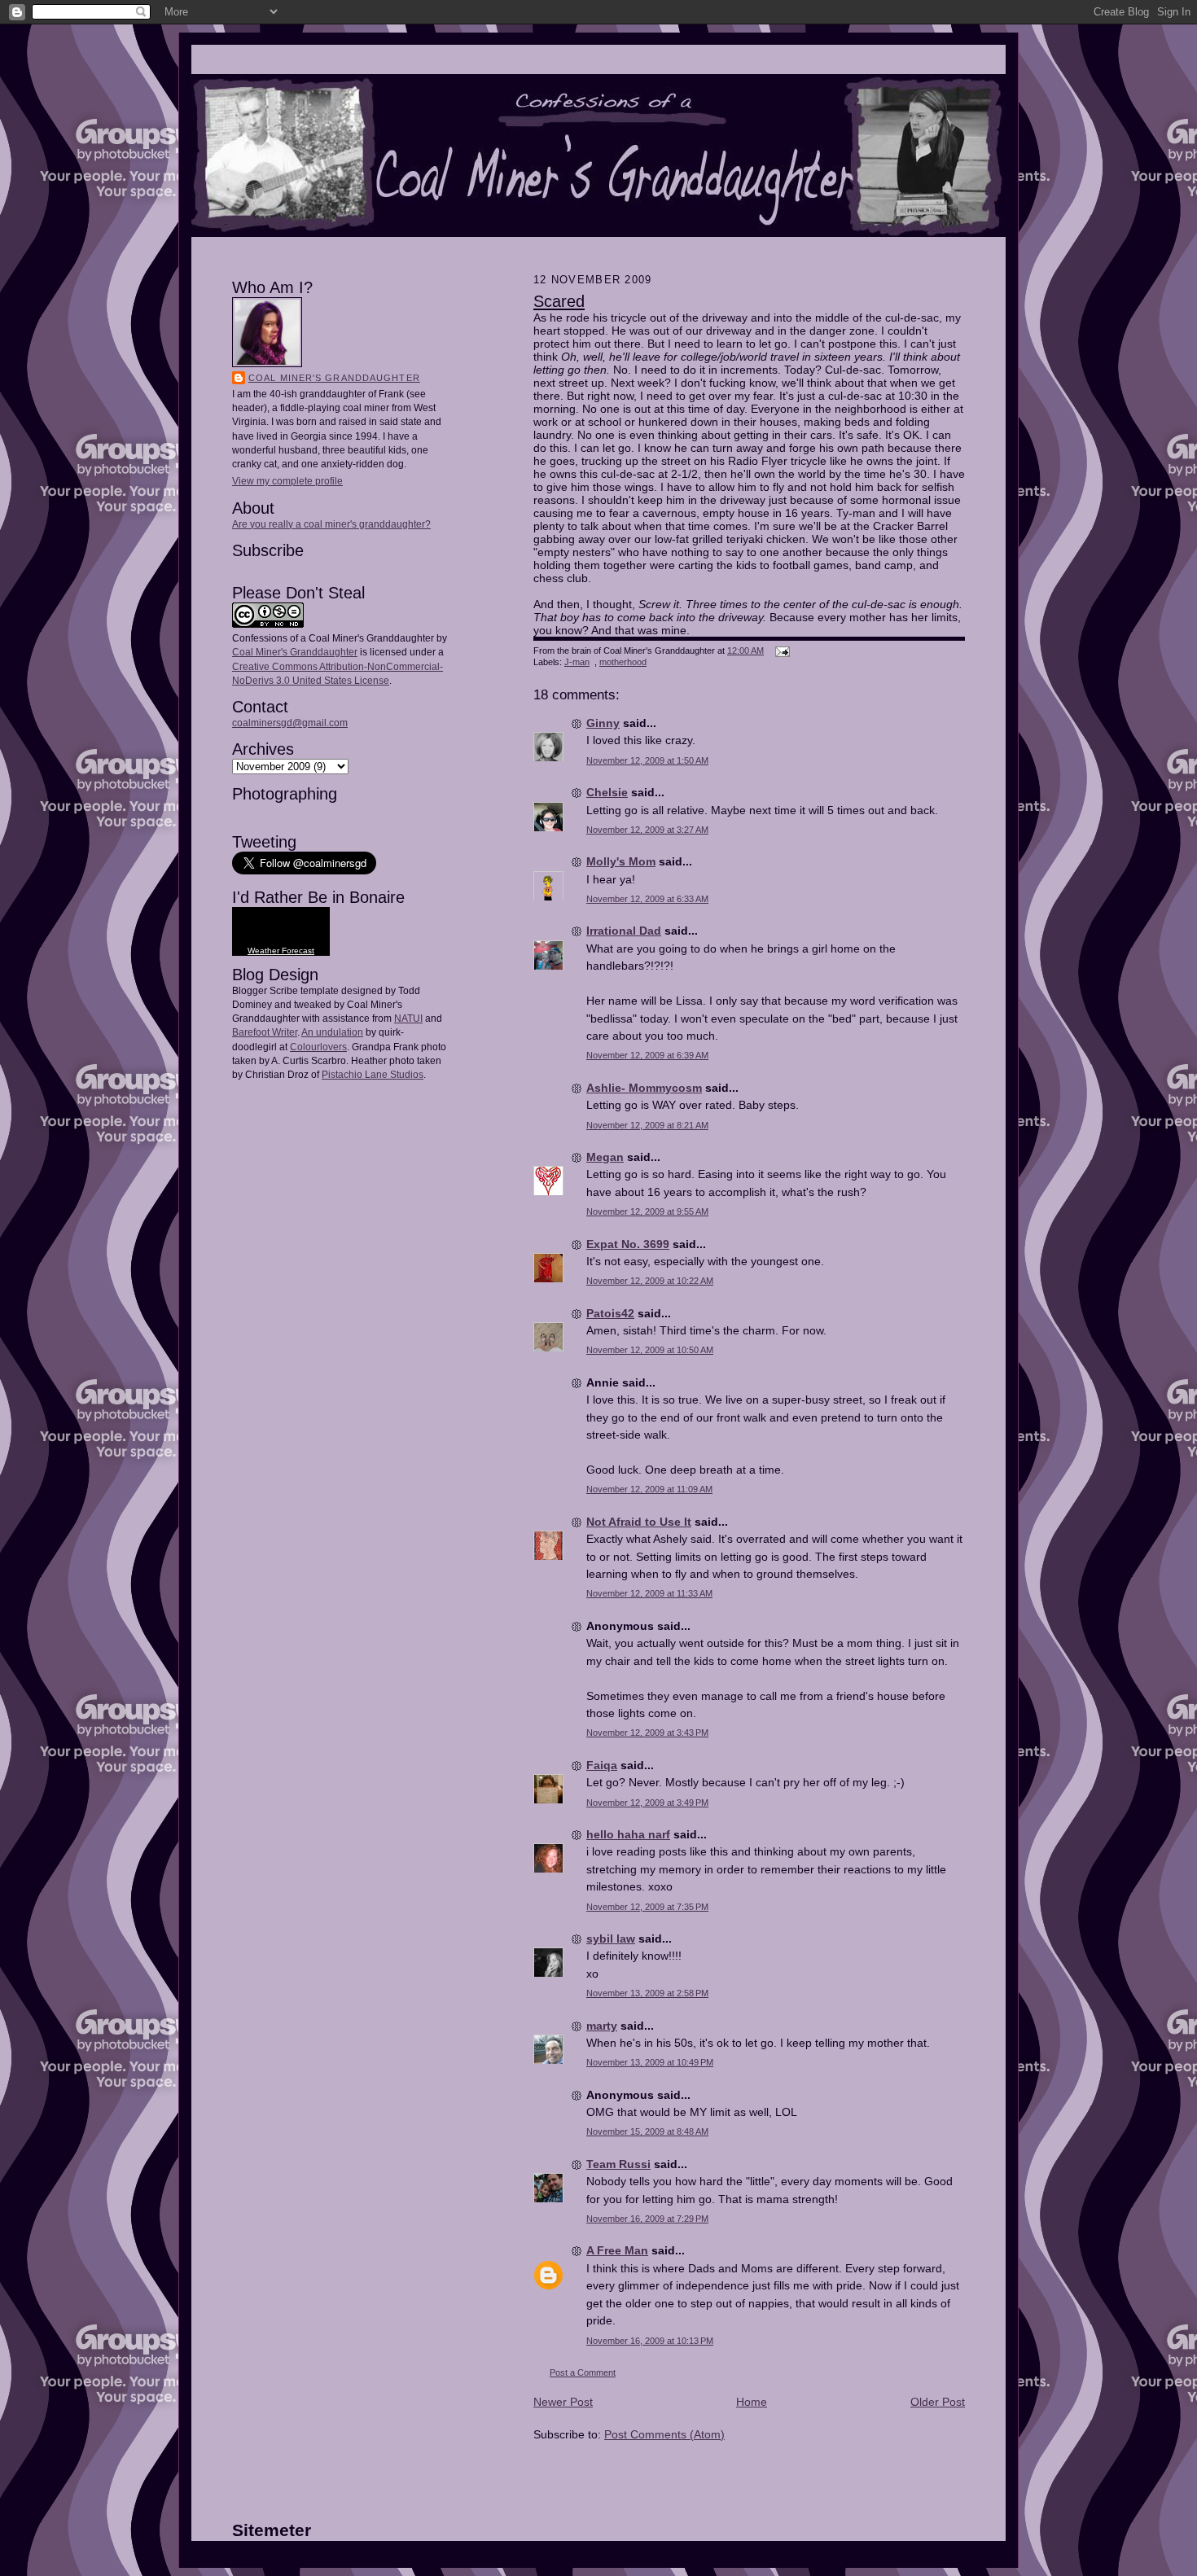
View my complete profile (287, 481)
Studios (406, 1075)
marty (602, 2026)
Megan (605, 1157)
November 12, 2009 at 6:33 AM (647, 899)
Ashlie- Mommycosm (644, 1088)
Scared (559, 301)
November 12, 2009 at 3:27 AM (647, 830)
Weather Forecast (281, 951)
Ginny (603, 723)
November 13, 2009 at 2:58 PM (647, 1993)
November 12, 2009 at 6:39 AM (647, 1055)
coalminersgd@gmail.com (290, 723)
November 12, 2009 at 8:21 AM (647, 1125)
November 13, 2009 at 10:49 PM (650, 2062)
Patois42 (610, 1313)
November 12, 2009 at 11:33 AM (649, 1593)
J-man (577, 662)
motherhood (623, 662)
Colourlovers (318, 1047)
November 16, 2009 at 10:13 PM (650, 2341)
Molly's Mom (621, 861)
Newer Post (563, 2402)
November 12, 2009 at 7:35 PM (647, 1907)
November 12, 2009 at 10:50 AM (650, 1350)
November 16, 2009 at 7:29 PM (647, 2219)
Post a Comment (583, 2372)
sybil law (611, 1939)
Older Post (938, 2402)
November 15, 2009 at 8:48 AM (647, 2131)
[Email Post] (780, 651)
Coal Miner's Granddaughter (334, 378)
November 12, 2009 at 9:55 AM (647, 1211)
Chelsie (607, 792)
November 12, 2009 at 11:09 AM (649, 1489)
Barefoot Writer (265, 1032)
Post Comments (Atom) (664, 2434)
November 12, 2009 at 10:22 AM (650, 1281)
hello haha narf (628, 1834)
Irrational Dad (624, 931)
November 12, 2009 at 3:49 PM (647, 1803)
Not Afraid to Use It (639, 1522)
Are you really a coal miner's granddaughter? (331, 524)
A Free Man (617, 2250)
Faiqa (602, 1765)
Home (752, 2402)
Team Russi (618, 2164)
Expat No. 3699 (628, 1244)
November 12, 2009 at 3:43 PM (647, 1733)
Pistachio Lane (355, 1075)
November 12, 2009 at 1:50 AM (647, 760)
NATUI (408, 1019)
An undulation (332, 1032)
